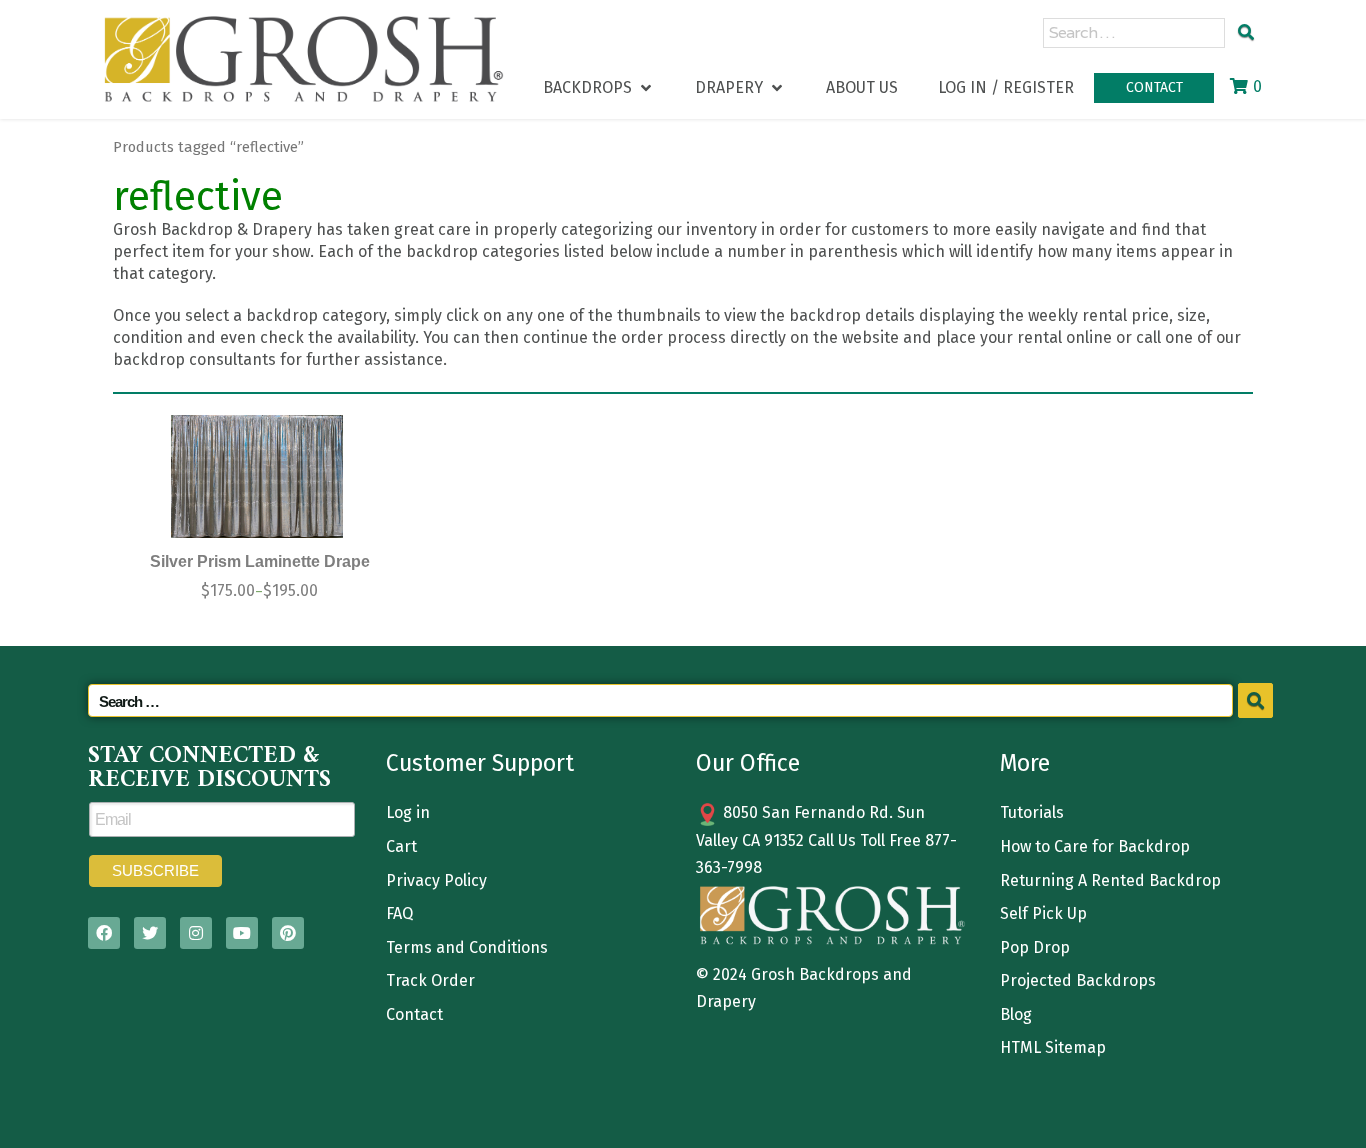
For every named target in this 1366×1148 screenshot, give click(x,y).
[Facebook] (104, 933)
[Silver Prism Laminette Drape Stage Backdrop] (257, 476)
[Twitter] (150, 933)
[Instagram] (196, 933)
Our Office (748, 763)
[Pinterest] (288, 933)
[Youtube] (242, 933)
